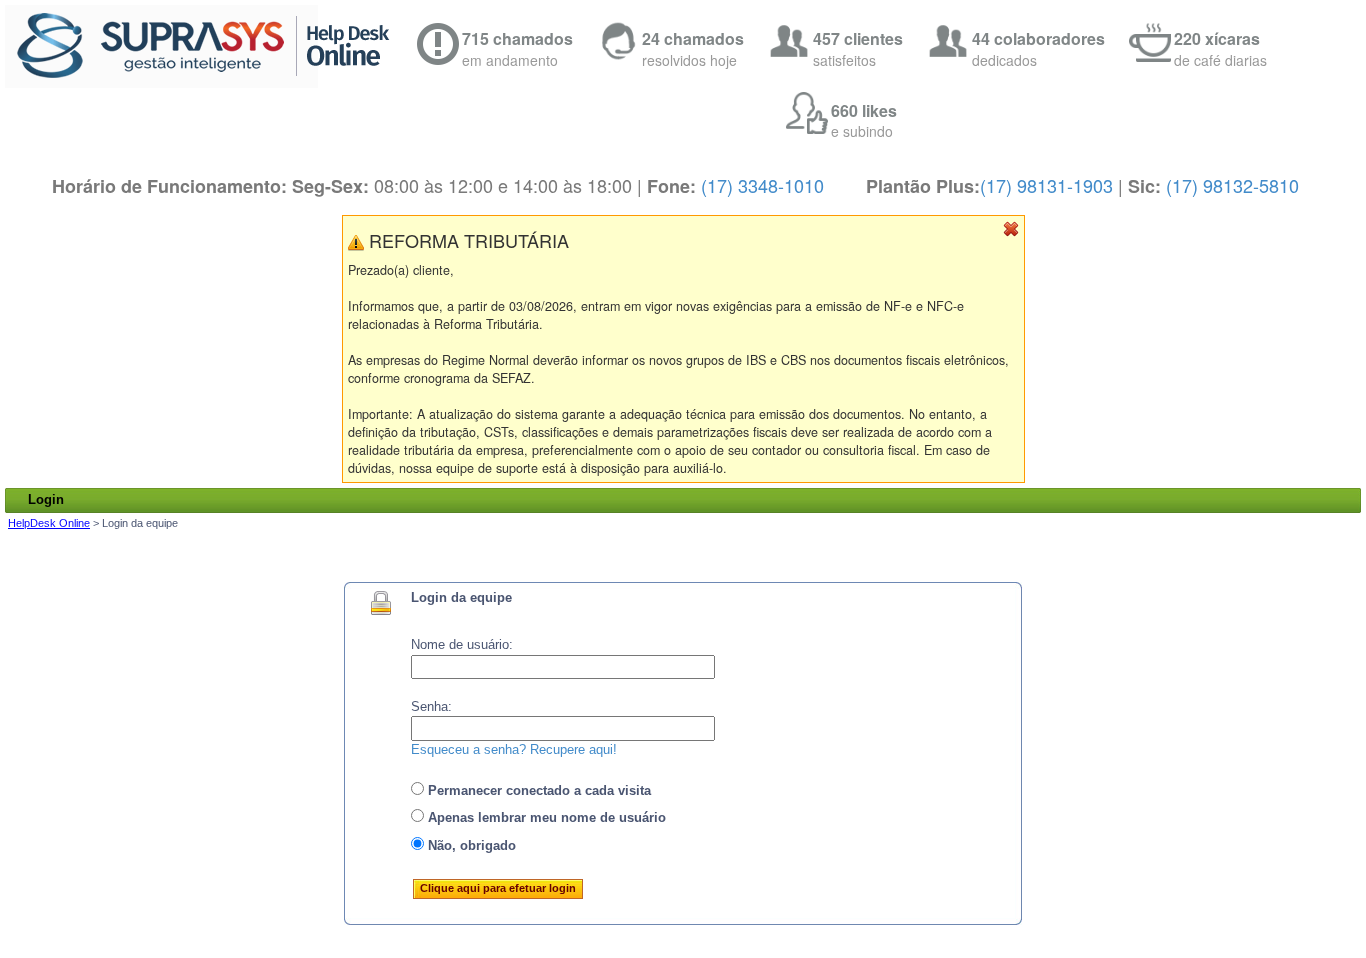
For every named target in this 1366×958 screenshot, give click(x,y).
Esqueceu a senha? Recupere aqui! (514, 749)
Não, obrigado (470, 845)
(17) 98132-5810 (1232, 185)
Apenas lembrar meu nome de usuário (545, 817)
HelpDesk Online (49, 523)
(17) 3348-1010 (762, 185)
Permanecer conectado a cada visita (537, 790)
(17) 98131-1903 (1046, 185)
